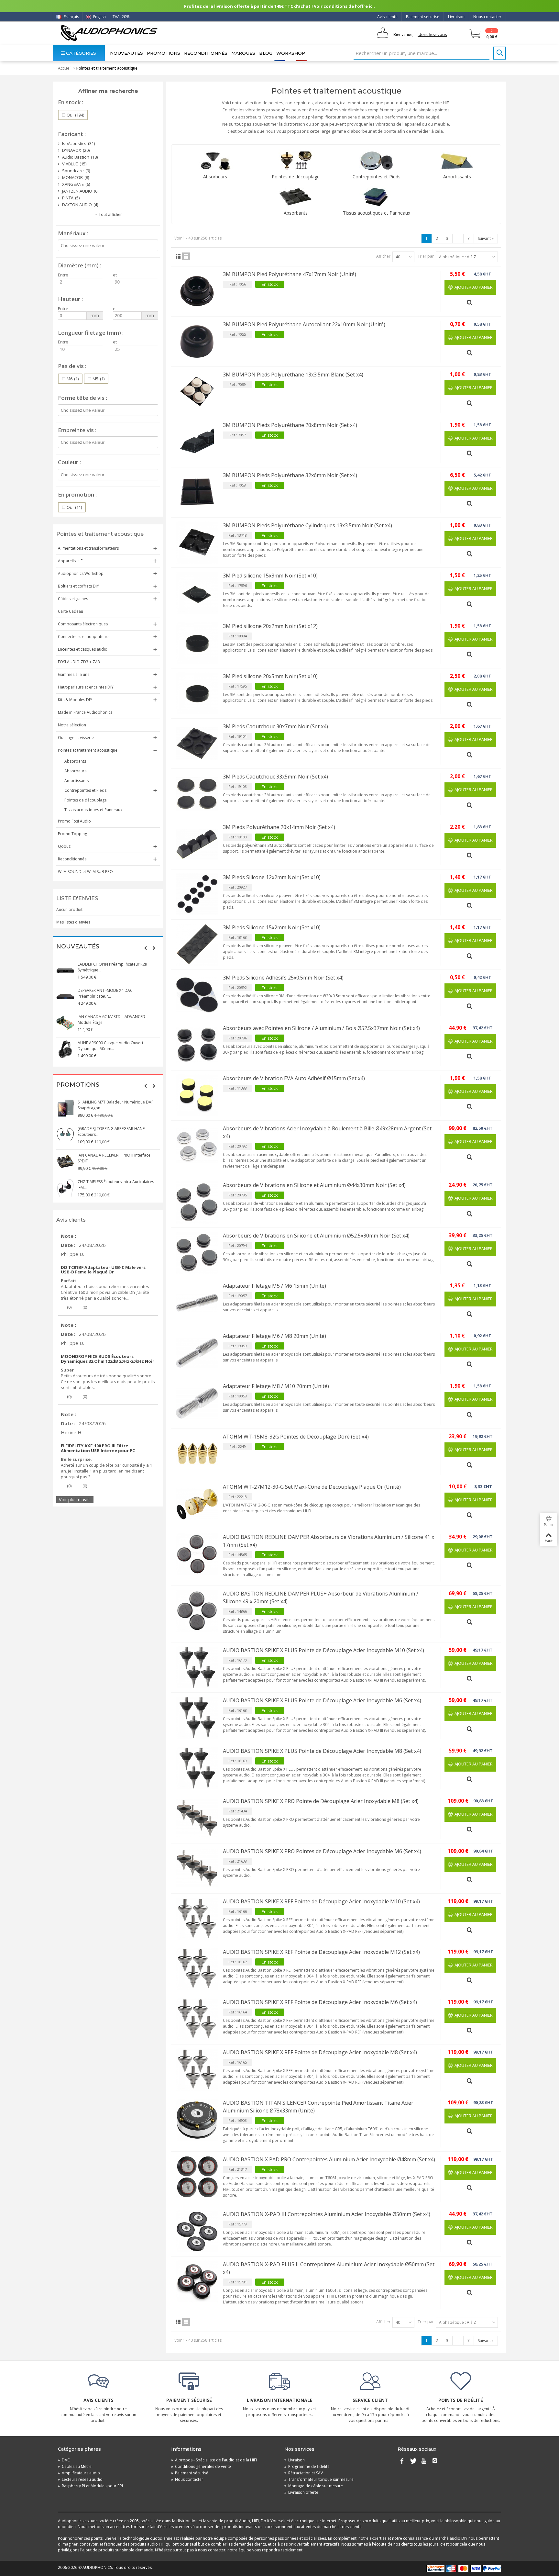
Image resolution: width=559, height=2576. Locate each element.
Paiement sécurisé (423, 17)
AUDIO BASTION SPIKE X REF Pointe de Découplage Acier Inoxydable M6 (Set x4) (320, 2002)
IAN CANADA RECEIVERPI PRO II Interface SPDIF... (114, 1158)
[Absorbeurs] (215, 161)
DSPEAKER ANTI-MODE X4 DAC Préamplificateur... (105, 993)
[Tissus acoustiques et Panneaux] (377, 197)
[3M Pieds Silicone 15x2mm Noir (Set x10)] (197, 945)
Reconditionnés (206, 53)
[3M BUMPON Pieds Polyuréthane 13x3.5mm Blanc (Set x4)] (197, 392)
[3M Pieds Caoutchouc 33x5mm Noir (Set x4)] (197, 794)
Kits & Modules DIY (75, 700)
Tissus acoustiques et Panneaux (93, 810)
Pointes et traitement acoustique (88, 750)
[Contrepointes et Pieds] (377, 161)
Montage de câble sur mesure (314, 2486)
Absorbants (75, 761)
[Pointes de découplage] (296, 161)
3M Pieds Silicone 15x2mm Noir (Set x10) (272, 927)
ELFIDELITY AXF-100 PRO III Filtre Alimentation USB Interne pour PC (98, 1448)
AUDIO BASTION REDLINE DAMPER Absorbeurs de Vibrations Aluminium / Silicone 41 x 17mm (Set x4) (329, 1541)
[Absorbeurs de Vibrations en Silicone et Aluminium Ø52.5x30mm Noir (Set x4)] (197, 1253)
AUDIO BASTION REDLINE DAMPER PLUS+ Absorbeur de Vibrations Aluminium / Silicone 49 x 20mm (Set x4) (321, 1597)
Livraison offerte (301, 2492)
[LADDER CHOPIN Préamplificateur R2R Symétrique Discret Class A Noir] (65, 970)
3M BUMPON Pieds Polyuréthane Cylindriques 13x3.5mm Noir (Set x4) (307, 525)
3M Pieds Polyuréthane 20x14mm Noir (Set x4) (279, 827)
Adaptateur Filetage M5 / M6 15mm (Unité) (274, 1286)
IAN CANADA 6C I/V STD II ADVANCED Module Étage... (111, 1019)
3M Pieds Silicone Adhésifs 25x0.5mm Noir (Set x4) (283, 978)
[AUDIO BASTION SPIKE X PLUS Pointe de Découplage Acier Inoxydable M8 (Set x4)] (197, 1768)
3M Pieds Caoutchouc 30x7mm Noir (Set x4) (275, 726)
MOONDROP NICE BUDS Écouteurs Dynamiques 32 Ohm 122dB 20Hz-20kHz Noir (108, 1359)
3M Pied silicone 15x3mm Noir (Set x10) (270, 576)
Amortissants (77, 781)
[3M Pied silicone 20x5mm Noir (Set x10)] (197, 693)
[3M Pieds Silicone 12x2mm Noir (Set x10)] (197, 894)
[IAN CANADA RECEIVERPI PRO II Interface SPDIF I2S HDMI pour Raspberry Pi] (65, 1161)
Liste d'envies (77, 898)
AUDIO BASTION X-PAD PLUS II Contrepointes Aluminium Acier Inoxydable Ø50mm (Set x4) (329, 2268)
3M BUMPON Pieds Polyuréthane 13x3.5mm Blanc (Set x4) (293, 375)
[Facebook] (402, 2461)
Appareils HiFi (71, 561)
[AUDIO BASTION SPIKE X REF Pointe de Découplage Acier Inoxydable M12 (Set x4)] (197, 1969)
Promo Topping (72, 834)
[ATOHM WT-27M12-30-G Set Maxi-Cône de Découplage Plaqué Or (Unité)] (197, 1504)
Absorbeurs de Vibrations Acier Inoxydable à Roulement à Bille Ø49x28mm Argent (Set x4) (327, 1132)
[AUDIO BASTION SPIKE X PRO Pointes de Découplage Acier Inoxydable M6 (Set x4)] (197, 1868)
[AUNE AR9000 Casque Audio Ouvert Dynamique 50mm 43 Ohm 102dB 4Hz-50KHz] (65, 1049)
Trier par (426, 256)
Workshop (291, 53)
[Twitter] (413, 2461)
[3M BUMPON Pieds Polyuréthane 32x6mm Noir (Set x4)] (197, 492)
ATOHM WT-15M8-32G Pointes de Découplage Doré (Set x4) (296, 1437)
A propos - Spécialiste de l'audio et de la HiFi (214, 2460)
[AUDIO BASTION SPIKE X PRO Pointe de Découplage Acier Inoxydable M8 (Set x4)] (197, 1818)
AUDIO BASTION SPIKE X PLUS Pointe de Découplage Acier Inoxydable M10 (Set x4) (323, 1650)
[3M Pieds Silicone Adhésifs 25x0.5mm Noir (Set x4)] (197, 995)
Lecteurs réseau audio (80, 2479)
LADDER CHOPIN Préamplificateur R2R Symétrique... (112, 967)
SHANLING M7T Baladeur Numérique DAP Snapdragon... (116, 1105)
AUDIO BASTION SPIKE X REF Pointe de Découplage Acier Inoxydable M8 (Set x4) (320, 2052)
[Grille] (178, 256)
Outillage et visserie (76, 738)
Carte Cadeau (71, 611)
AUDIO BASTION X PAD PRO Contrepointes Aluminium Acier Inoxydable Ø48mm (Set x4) (329, 2159)
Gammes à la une (74, 674)
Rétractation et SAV (304, 2473)
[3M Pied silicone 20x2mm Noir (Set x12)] (197, 643)
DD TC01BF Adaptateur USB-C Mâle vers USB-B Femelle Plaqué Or (103, 1270)
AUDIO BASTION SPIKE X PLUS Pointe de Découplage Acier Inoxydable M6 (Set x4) (322, 1700)
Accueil (65, 68)
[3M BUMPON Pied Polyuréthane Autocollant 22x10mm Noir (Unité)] (197, 342)
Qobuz (64, 846)
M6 (73, 379)
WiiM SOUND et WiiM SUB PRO (85, 872)
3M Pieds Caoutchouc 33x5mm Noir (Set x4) (275, 777)
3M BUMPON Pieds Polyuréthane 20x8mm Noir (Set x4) (290, 425)
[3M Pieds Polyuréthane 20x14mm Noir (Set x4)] (197, 844)
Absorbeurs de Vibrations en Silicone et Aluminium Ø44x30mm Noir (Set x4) (314, 1185)
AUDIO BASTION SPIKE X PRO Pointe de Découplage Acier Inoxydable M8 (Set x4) (321, 1801)
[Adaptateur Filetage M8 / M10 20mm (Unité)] (197, 1403)
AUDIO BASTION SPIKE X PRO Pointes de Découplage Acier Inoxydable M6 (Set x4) (322, 1851)
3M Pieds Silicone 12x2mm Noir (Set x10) (272, 877)
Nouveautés (126, 53)
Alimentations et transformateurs (88, 548)
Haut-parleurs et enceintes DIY (86, 687)
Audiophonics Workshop (81, 573)
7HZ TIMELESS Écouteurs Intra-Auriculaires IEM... (116, 1185)
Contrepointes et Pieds (85, 790)
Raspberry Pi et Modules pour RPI (90, 2486)
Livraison (456, 17)
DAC (64, 2460)
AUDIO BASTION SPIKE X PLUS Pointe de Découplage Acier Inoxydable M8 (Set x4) (322, 1751)
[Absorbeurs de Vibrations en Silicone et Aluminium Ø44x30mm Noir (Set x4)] (197, 1202)
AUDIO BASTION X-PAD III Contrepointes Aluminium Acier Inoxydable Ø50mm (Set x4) (327, 2214)
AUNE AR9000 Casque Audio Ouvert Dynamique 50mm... (110, 1046)
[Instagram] (435, 2461)
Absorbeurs (75, 771)
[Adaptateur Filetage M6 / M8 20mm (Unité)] (197, 1353)
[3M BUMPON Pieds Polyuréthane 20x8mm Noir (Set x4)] (197, 442)
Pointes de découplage (86, 800)
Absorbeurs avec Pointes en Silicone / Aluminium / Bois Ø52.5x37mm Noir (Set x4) (321, 1028)
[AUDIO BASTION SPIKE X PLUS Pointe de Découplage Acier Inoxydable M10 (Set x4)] (197, 1667)
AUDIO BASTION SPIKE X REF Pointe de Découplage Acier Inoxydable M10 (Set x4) (321, 1901)
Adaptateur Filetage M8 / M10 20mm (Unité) (276, 1386)
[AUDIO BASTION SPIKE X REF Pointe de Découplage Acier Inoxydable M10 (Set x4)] (197, 1919)
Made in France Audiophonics (85, 712)
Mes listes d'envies (73, 922)
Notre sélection (72, 725)
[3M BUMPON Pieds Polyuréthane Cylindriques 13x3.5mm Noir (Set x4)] (197, 543)
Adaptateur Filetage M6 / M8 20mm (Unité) (274, 1336)
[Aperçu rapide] (470, 300)
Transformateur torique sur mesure (319, 2479)
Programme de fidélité (307, 2466)
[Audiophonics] (109, 33)
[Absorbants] (296, 197)
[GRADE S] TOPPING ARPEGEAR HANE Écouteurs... (111, 1131)
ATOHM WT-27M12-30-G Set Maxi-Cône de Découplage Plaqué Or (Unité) (312, 1487)
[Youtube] (424, 2461)
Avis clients (387, 17)
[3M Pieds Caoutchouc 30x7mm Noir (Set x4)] (197, 744)
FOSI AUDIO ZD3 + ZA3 (79, 662)
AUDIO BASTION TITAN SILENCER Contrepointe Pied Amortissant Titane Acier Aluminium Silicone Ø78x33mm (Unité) (318, 2107)
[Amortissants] (457, 161)
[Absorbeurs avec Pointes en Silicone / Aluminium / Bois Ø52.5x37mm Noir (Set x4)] (197, 1045)
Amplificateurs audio (79, 2473)
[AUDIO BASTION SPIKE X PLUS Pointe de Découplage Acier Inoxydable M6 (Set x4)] (197, 1718)
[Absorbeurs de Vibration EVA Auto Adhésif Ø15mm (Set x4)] (197, 1095)
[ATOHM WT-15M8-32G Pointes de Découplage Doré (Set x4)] (197, 1454)
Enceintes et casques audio (83, 649)
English (99, 17)
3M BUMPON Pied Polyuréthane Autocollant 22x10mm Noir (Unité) (304, 324)
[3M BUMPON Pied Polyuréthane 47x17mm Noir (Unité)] (197, 291)
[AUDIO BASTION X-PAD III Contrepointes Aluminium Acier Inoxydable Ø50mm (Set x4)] (197, 2231)
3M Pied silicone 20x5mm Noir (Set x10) (270, 676)
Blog (266, 53)
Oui (75, 115)
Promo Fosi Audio (74, 821)
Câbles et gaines (73, 599)
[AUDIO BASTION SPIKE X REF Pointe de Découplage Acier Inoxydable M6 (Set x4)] (197, 2019)
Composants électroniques (83, 624)
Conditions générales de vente (201, 2466)
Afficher (383, 256)
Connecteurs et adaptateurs (84, 637)
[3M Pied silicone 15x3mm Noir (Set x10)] (197, 593)
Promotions (164, 53)
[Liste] (186, 256)
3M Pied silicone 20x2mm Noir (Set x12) (270, 626)
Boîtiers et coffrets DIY (78, 586)
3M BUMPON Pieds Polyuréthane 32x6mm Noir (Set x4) (290, 475)
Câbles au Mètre (75, 2466)
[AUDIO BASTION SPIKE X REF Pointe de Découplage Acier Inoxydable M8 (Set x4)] (197, 2069)
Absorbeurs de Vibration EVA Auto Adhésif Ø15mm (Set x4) (294, 1078)
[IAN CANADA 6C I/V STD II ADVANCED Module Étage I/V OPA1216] (65, 1023)
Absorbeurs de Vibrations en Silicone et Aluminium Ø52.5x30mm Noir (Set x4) (316, 1236)
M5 (99, 379)
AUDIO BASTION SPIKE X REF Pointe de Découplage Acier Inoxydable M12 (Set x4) (321, 1952)
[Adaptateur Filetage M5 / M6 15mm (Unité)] (197, 1303)
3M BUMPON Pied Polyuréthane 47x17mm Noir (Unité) (290, 274)
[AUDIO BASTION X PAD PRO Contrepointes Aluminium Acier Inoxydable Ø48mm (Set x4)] (197, 2177)
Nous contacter (487, 17)
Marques (243, 53)
